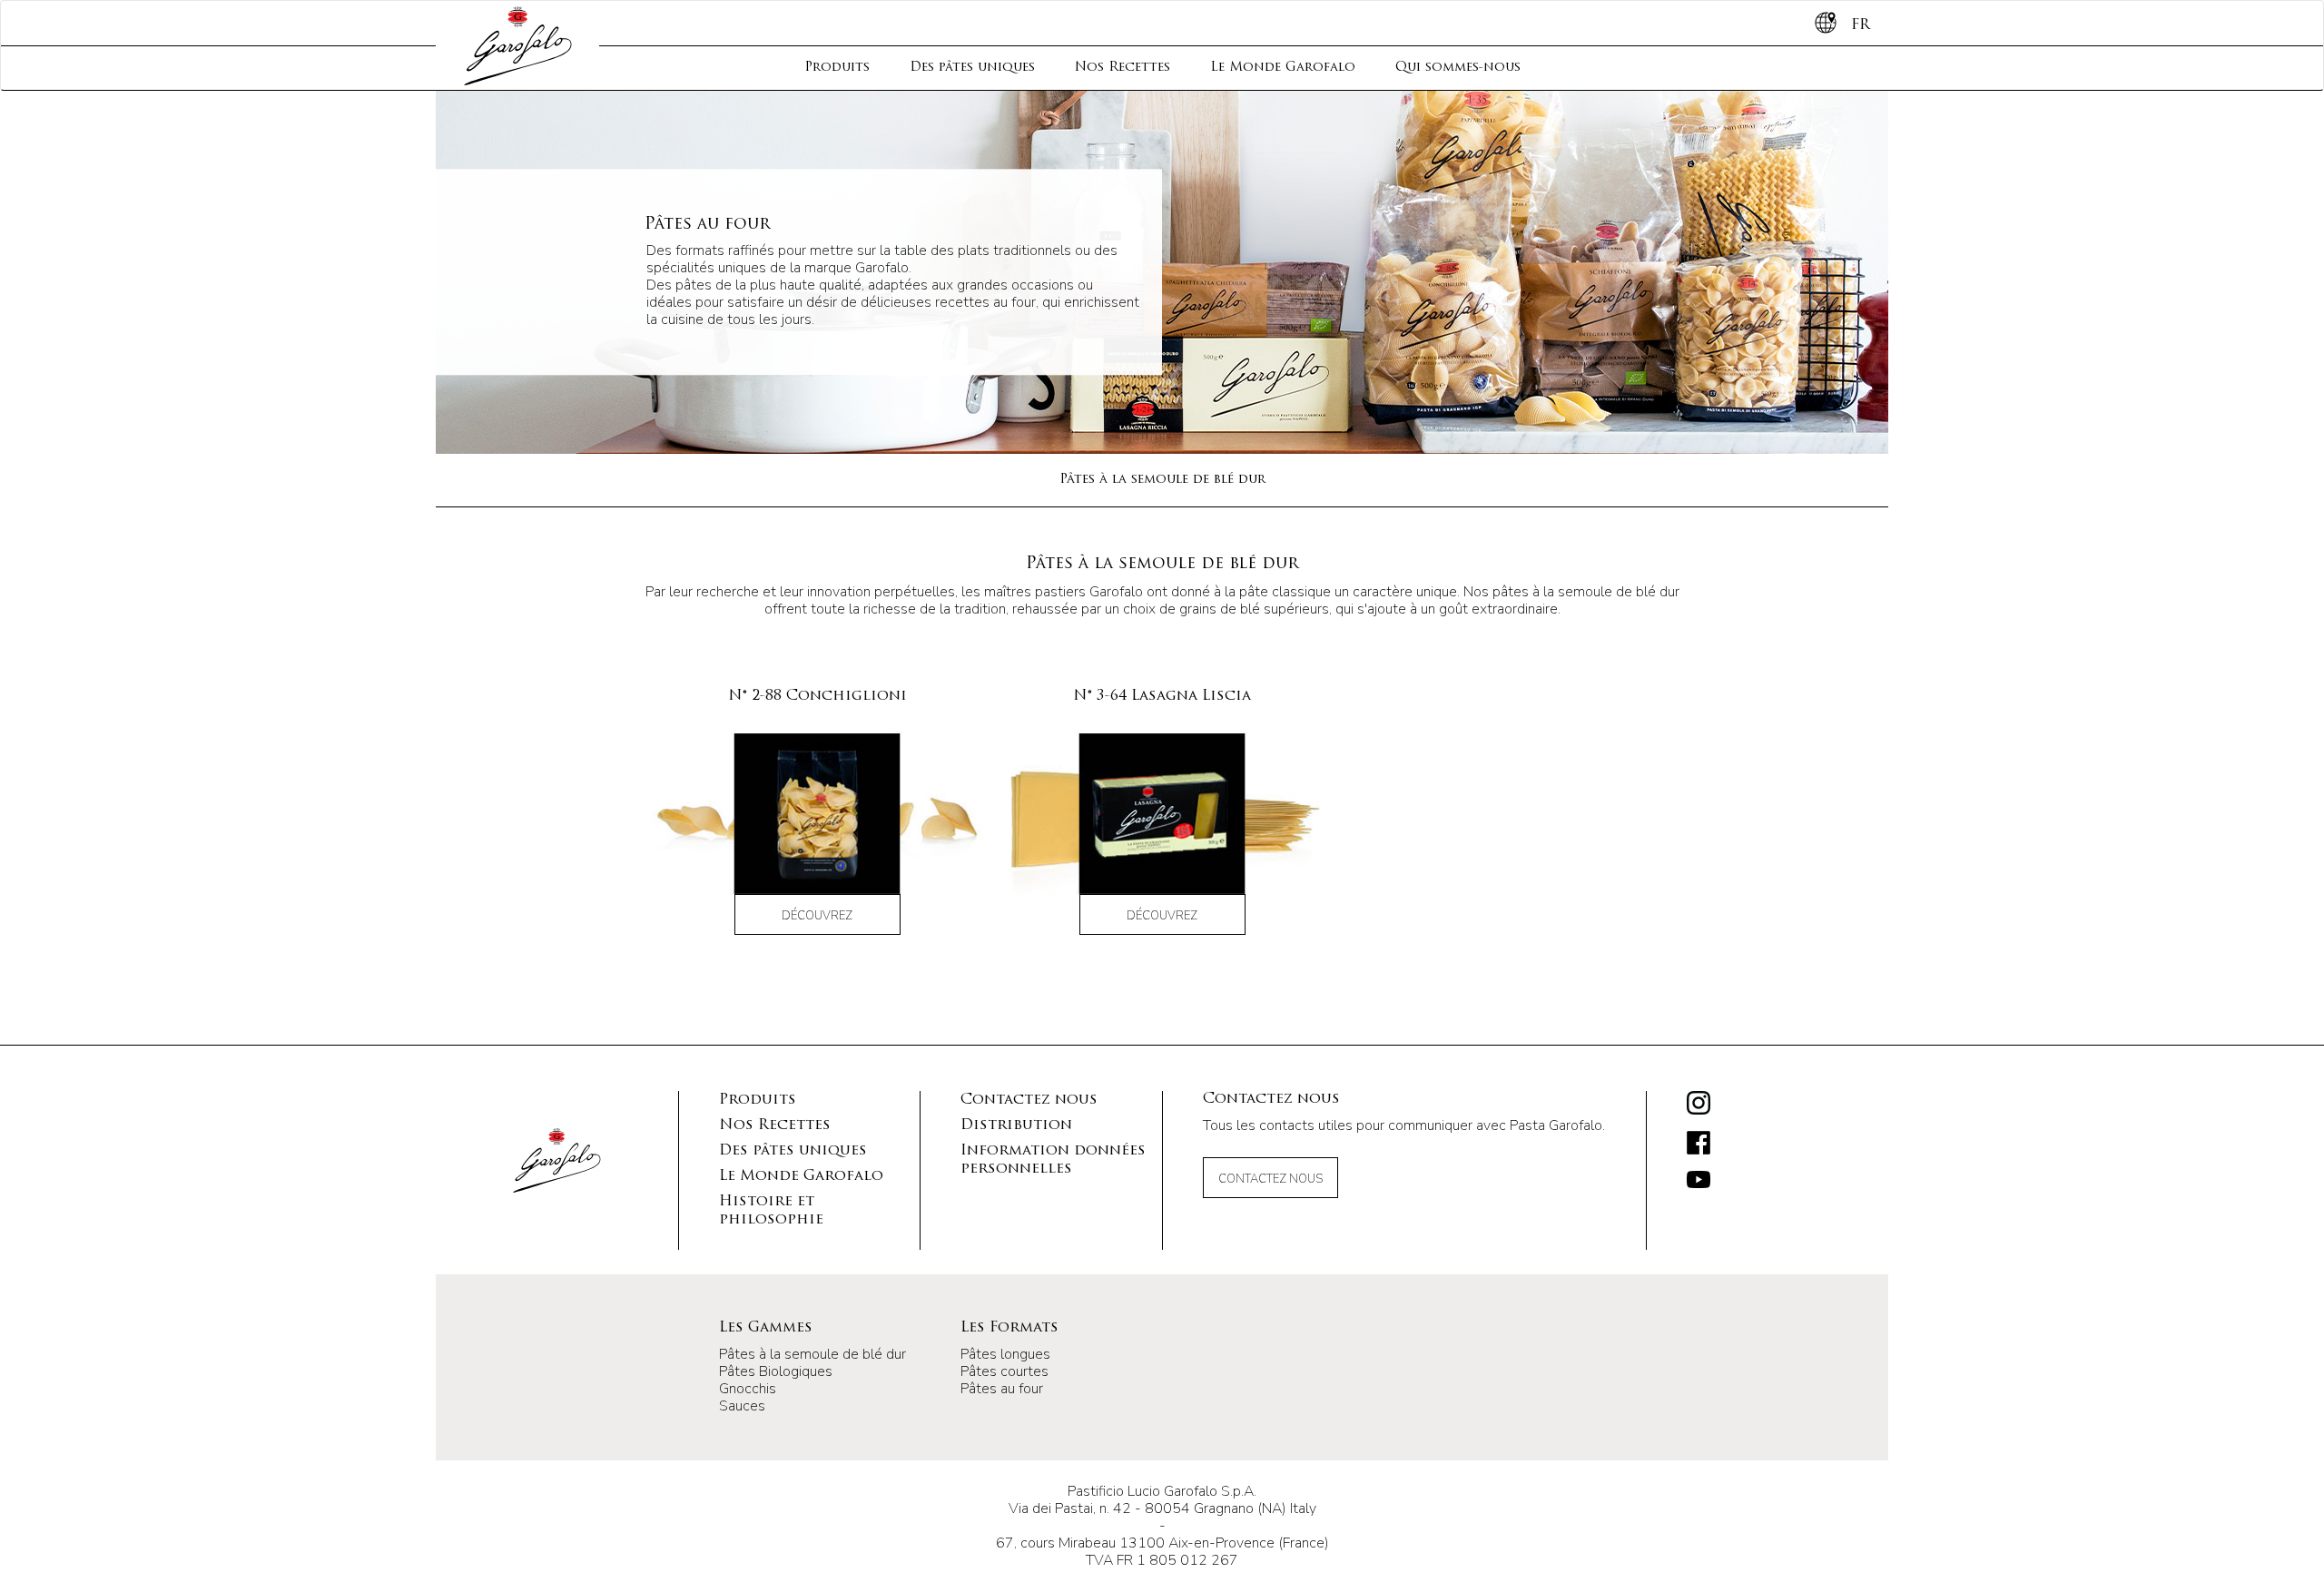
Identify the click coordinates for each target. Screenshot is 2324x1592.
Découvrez (817, 916)
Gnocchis (748, 1389)
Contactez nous (1029, 1100)
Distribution (1016, 1125)
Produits (837, 68)
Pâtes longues (1005, 1354)
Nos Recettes (1123, 68)
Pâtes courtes (1004, 1371)
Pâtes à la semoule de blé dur (1162, 480)
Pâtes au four (1002, 1389)
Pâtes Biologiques (776, 1371)
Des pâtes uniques (972, 68)
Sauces (742, 1406)
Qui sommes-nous (1458, 68)
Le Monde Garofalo (1283, 68)
